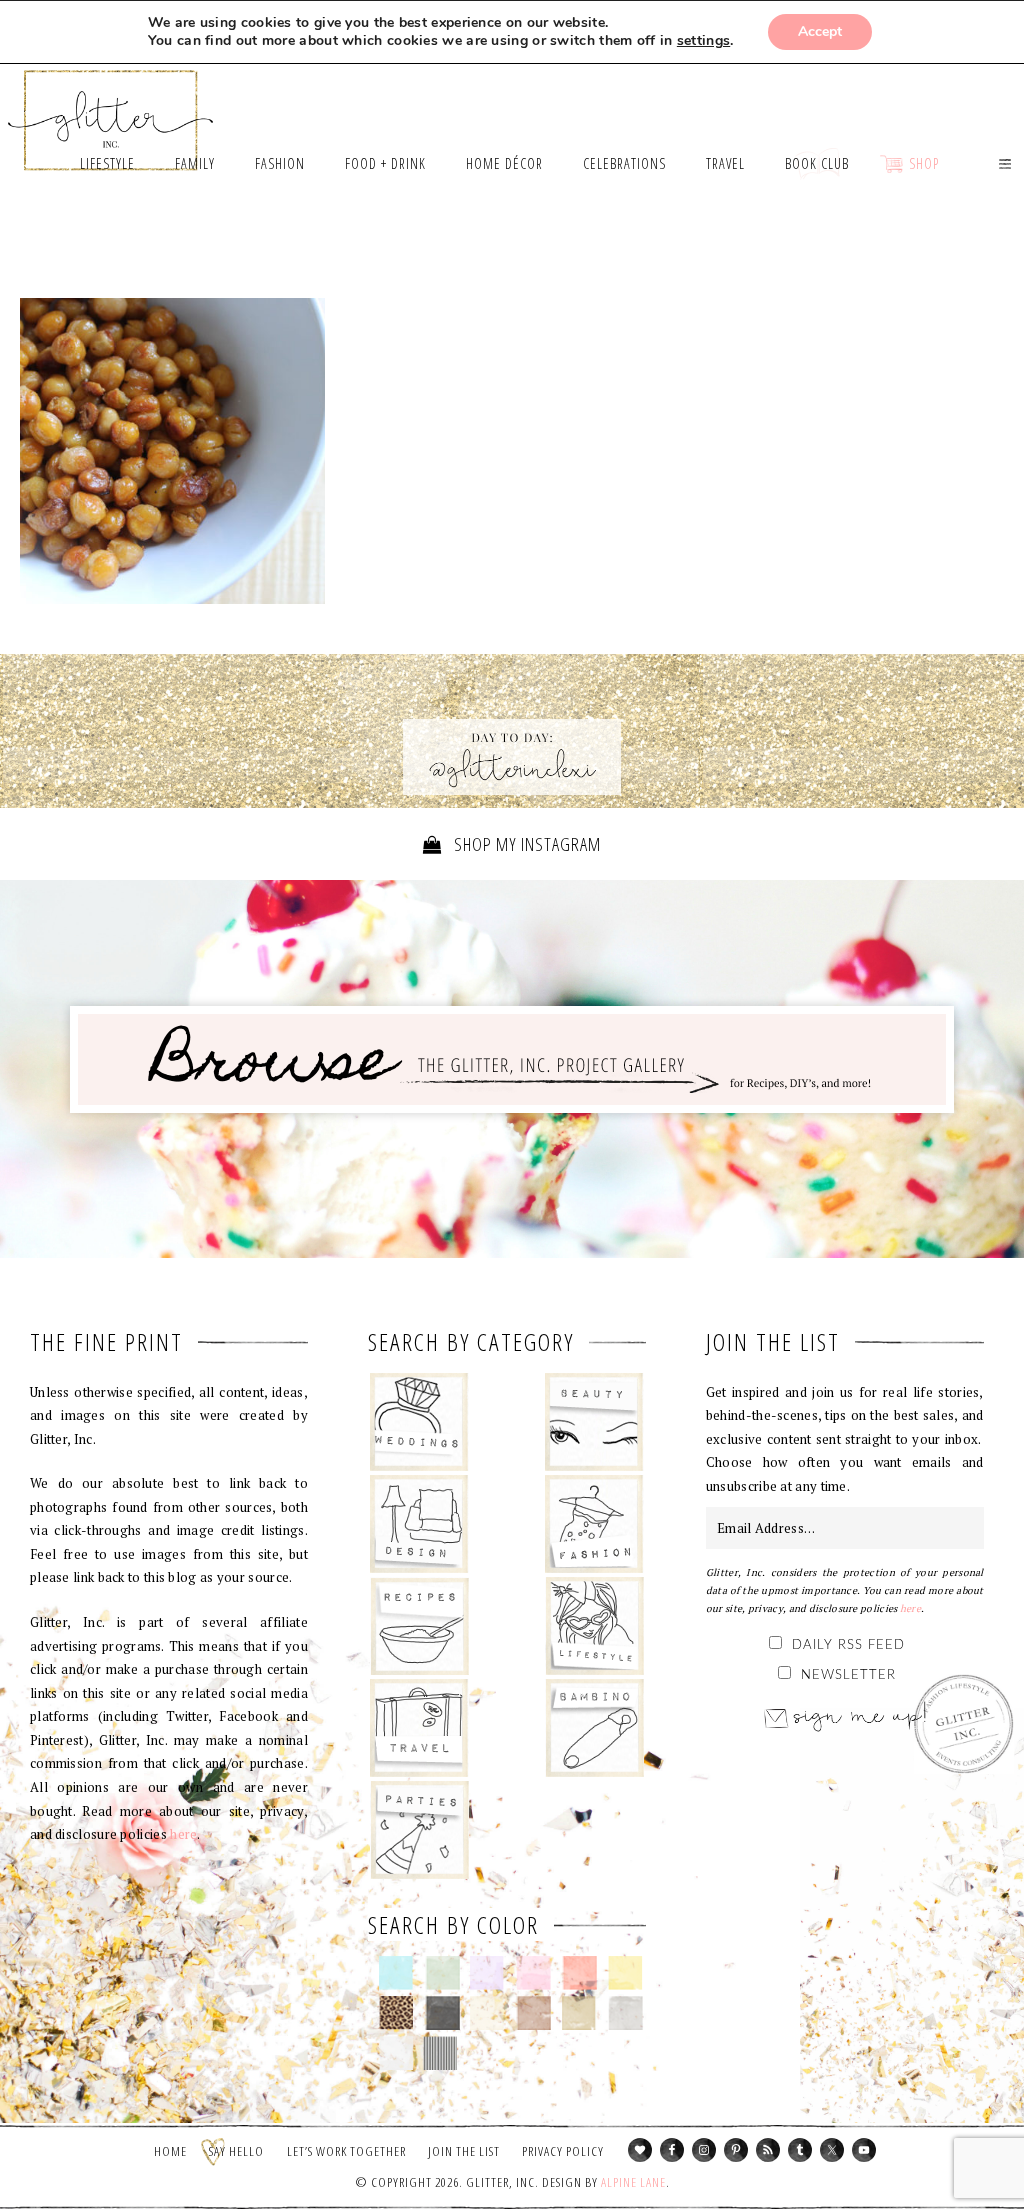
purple (487, 1973)
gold (579, 2013)
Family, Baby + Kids (594, 1728)
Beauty (594, 1422)
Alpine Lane (633, 2182)
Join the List (464, 2151)
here (183, 1834)
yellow (625, 1973)
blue (396, 1973)
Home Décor (419, 1524)
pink (533, 1973)
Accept (820, 31)
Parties (419, 1830)
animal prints (396, 2013)
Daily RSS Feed (848, 1645)
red (579, 1973)
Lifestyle (594, 1626)
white (396, 2053)
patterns (440, 2053)
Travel (419, 1728)
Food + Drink (419, 1626)
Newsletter (848, 1675)
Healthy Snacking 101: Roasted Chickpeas (172, 451)
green (442, 1973)
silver (625, 2013)
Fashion (594, 1524)
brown (533, 2013)
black (442, 2013)
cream (487, 2013)
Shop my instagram (525, 844)
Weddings (419, 1422)
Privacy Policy (563, 2151)
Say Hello (236, 2151)
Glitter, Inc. (111, 111)
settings (703, 41)
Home (170, 2151)
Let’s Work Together (346, 2151)
